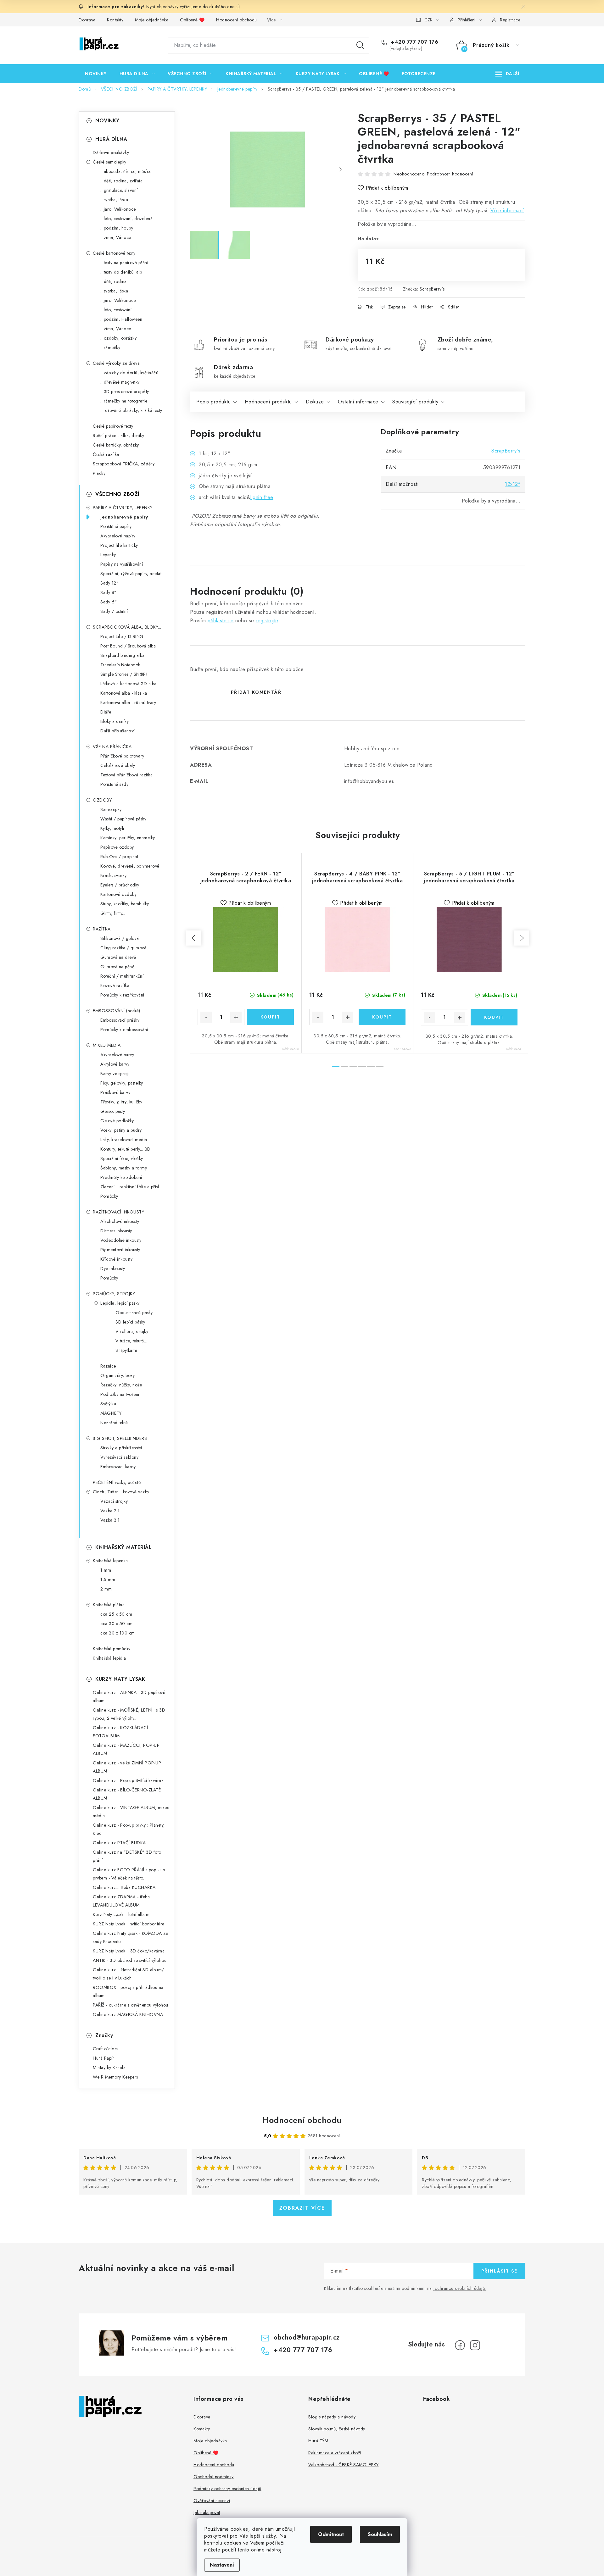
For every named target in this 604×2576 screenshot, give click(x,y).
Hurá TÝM (318, 2441)
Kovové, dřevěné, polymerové (130, 866)
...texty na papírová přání (124, 263)
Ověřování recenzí (212, 2501)
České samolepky (110, 162)
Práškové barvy (115, 1092)
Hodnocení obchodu (237, 20)
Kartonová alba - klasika (124, 693)
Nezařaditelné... (116, 1423)
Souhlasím (380, 2534)
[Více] (507, 74)
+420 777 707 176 (414, 42)
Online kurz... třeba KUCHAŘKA (124, 1887)
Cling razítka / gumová (123, 948)
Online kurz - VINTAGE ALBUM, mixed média (131, 1812)
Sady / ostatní (114, 611)
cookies (239, 2529)
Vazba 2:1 (110, 1511)
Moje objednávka (152, 20)
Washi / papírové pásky (123, 819)
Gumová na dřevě (118, 957)
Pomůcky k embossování (124, 1030)
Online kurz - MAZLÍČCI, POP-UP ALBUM (126, 1749)
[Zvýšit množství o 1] (236, 1017)
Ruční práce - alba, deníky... (120, 436)
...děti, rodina (114, 281)
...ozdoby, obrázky (118, 338)
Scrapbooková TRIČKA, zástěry (124, 464)
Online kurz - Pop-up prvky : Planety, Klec (129, 1829)
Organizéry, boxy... (119, 1375)
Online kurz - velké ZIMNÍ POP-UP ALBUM (127, 1767)
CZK (428, 20)
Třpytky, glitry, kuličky (121, 1102)
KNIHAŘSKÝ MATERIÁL (123, 1547)
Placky (99, 473)
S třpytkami (126, 1350)
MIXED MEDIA (107, 1045)
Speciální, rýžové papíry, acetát (131, 574)
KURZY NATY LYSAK (120, 1679)
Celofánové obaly (118, 765)
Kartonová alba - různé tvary (128, 702)
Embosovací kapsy (118, 1467)
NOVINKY (107, 121)
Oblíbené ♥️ (192, 20)
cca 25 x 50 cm (116, 1614)
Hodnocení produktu (268, 402)
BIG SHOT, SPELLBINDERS (120, 1438)
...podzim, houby (117, 228)
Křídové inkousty (116, 1259)
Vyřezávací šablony (119, 1457)
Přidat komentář (256, 692)
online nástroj (266, 2550)
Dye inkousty (113, 1269)
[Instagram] (475, 2345)
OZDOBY (102, 800)
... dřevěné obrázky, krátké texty (131, 410)
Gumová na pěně (117, 967)
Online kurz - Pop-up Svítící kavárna (128, 1780)
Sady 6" (109, 602)
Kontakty (115, 20)
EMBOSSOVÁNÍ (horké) (117, 1011)
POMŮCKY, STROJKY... (115, 1294)
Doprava (87, 20)
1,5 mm (108, 1579)
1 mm (106, 1570)
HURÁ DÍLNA (111, 139)
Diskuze (315, 402)
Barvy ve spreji (115, 1074)
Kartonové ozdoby (118, 894)
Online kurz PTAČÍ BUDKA (119, 1843)
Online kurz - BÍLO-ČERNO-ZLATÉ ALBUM (127, 1794)
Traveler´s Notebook (120, 665)
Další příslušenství (118, 731)
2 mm (106, 1589)
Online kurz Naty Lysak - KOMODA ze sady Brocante (130, 1937)
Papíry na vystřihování (122, 564)
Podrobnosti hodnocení (450, 174)
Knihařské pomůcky (112, 1649)
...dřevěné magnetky (120, 382)
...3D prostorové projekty (125, 391)
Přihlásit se (499, 2271)
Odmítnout (331, 2534)
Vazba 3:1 (110, 1520)
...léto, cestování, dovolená (126, 219)
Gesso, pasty (113, 1111)
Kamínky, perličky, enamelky (128, 838)
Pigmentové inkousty (120, 1250)
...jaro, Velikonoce (118, 209)
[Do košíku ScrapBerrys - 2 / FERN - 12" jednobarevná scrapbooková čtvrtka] (270, 1017)
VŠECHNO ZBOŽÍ (117, 494)
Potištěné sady (114, 784)
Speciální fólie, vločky (122, 1158)
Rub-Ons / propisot (119, 857)
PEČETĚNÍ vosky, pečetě (117, 1482)
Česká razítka (106, 454)
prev (194, 938)
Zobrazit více (302, 2208)
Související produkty (415, 402)
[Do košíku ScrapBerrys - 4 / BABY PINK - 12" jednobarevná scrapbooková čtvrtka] (382, 1017)
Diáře (106, 712)
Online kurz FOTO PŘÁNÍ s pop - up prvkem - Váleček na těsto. (129, 1874)
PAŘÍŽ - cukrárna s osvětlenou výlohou (131, 2005)
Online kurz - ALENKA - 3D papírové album (129, 1696)
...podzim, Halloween (121, 319)
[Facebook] (460, 2345)
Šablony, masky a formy (124, 1168)
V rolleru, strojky (132, 1331)
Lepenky (108, 555)
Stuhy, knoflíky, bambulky (125, 904)
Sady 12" (109, 583)
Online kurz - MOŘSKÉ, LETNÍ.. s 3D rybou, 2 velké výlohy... (129, 1714)
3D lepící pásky (130, 1322)
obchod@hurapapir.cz (307, 2337)
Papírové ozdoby (117, 847)
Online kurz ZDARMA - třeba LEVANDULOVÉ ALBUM (121, 1901)
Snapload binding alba (123, 655)
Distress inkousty (116, 1231)
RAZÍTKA (102, 929)
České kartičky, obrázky (116, 445)
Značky (104, 2035)
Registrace (510, 20)
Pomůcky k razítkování (122, 995)
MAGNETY (111, 1413)
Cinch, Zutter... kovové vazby (121, 1492)
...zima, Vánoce (116, 237)
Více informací (507, 211)
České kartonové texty (114, 253)
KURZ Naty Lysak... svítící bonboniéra (129, 1924)
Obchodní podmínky (214, 2477)
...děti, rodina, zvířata (121, 181)
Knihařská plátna (109, 1605)
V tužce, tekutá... (131, 1341)
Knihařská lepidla (109, 1658)
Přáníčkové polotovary (122, 756)
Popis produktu (213, 402)
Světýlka (108, 1404)
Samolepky (111, 809)
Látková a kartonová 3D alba (129, 684)
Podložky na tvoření (120, 1394)
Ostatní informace (358, 402)
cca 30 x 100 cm (118, 1633)
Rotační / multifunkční (122, 976)
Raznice (108, 1366)
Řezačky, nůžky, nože (121, 1385)
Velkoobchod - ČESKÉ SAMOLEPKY (344, 2465)
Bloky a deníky (115, 721)
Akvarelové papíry (118, 536)
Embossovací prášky (120, 1020)
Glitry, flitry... (113, 913)
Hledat (360, 45)
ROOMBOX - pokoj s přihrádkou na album (128, 1991)
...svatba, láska (114, 200)
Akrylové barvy (115, 1064)
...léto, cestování (116, 310)
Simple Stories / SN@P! (124, 674)
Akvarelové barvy (117, 1055)
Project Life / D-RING (122, 636)
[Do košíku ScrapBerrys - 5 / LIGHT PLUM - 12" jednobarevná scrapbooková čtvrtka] (494, 1017)
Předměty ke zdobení (121, 1177)
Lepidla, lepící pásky (120, 1303)
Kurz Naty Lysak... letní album (121, 1914)
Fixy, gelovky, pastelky (122, 1083)
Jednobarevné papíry (124, 517)
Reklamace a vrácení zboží (335, 2453)
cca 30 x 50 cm (116, 1624)
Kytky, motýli (112, 828)
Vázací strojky (114, 1501)
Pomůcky (109, 1196)
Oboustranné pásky (134, 1313)
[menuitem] (96, 74)
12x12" (513, 484)
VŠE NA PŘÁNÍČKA (112, 747)
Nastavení (222, 2565)
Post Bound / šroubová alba (128, 646)
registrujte (267, 621)
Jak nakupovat (207, 2512)
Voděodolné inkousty (121, 1240)
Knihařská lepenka (110, 1561)
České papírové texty (113, 426)
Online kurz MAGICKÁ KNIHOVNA (128, 2014)
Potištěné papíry (116, 526)
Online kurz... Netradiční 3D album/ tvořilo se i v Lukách (129, 1974)
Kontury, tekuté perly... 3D (126, 1149)
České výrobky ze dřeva (116, 363)
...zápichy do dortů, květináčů (129, 373)
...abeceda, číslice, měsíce (126, 171)
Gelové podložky (117, 1121)
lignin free (262, 497)
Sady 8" (109, 592)
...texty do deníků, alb (121, 272)
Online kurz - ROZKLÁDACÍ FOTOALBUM (120, 1732)
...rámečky (110, 347)
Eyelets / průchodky (120, 885)
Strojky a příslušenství (121, 1448)
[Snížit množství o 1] (206, 1017)
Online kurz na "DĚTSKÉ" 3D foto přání (127, 1856)
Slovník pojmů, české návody (337, 2429)
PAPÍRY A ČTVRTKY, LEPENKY (123, 508)
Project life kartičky (119, 545)
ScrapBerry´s (432, 289)
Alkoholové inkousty (120, 1221)
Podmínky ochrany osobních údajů (227, 2489)
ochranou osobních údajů (460, 2288)
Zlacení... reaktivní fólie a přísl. (130, 1187)
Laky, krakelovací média (124, 1140)
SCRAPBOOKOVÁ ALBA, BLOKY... (127, 627)
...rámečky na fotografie (124, 401)
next (522, 938)
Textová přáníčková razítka (126, 775)
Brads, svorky (114, 875)
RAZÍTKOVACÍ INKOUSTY (118, 1212)
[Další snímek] (340, 169)
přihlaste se (221, 621)
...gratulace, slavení (119, 190)
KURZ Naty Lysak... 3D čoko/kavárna (129, 1951)
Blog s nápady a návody (332, 2417)
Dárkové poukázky (111, 153)
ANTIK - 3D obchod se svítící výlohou (130, 1960)
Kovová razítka (115, 985)
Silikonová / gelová (120, 938)
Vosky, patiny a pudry (121, 1130)
